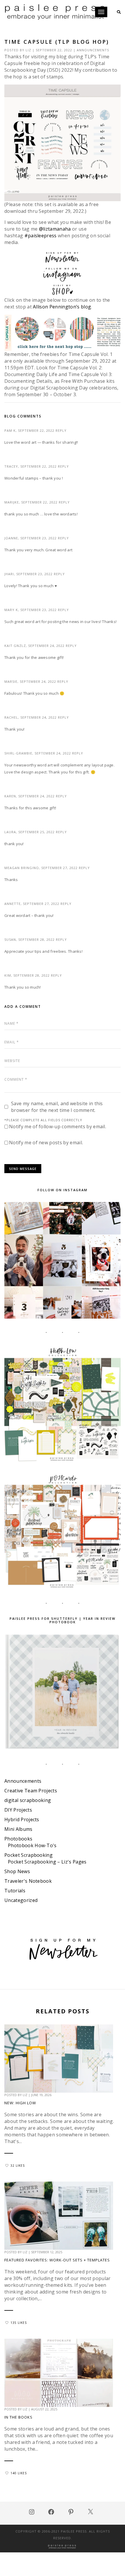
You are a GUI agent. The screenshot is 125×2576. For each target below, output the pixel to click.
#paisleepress (41, 236)
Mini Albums (18, 1829)
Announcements (93, 50)
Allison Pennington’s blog (62, 307)
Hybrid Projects (22, 1819)
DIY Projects (18, 1810)
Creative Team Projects (31, 1791)
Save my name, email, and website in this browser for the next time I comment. (57, 1107)
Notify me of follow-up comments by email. (58, 1126)
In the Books (18, 2417)
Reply (61, 430)
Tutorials (15, 1891)
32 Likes (18, 2166)
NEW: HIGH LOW (20, 2103)
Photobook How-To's (32, 1845)
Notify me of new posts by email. (46, 1143)
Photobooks (18, 1839)
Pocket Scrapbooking (28, 1855)
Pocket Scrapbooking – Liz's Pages (47, 1862)
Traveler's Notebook (28, 1881)
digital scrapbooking (28, 1800)
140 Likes (19, 2473)
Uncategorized (21, 1900)
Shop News (17, 1871)
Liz (28, 50)
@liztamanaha (55, 229)
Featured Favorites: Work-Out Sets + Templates (57, 2260)
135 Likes (19, 2323)
